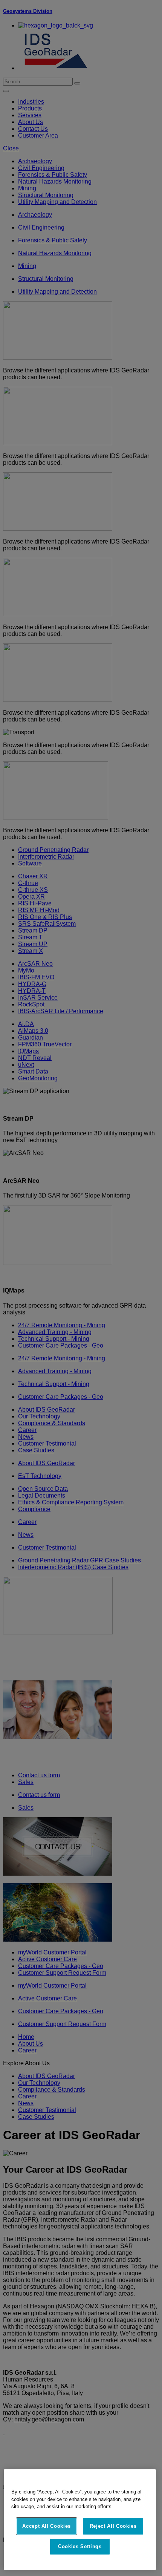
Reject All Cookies (113, 2526)
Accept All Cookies (47, 2526)
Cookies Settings (80, 2546)
